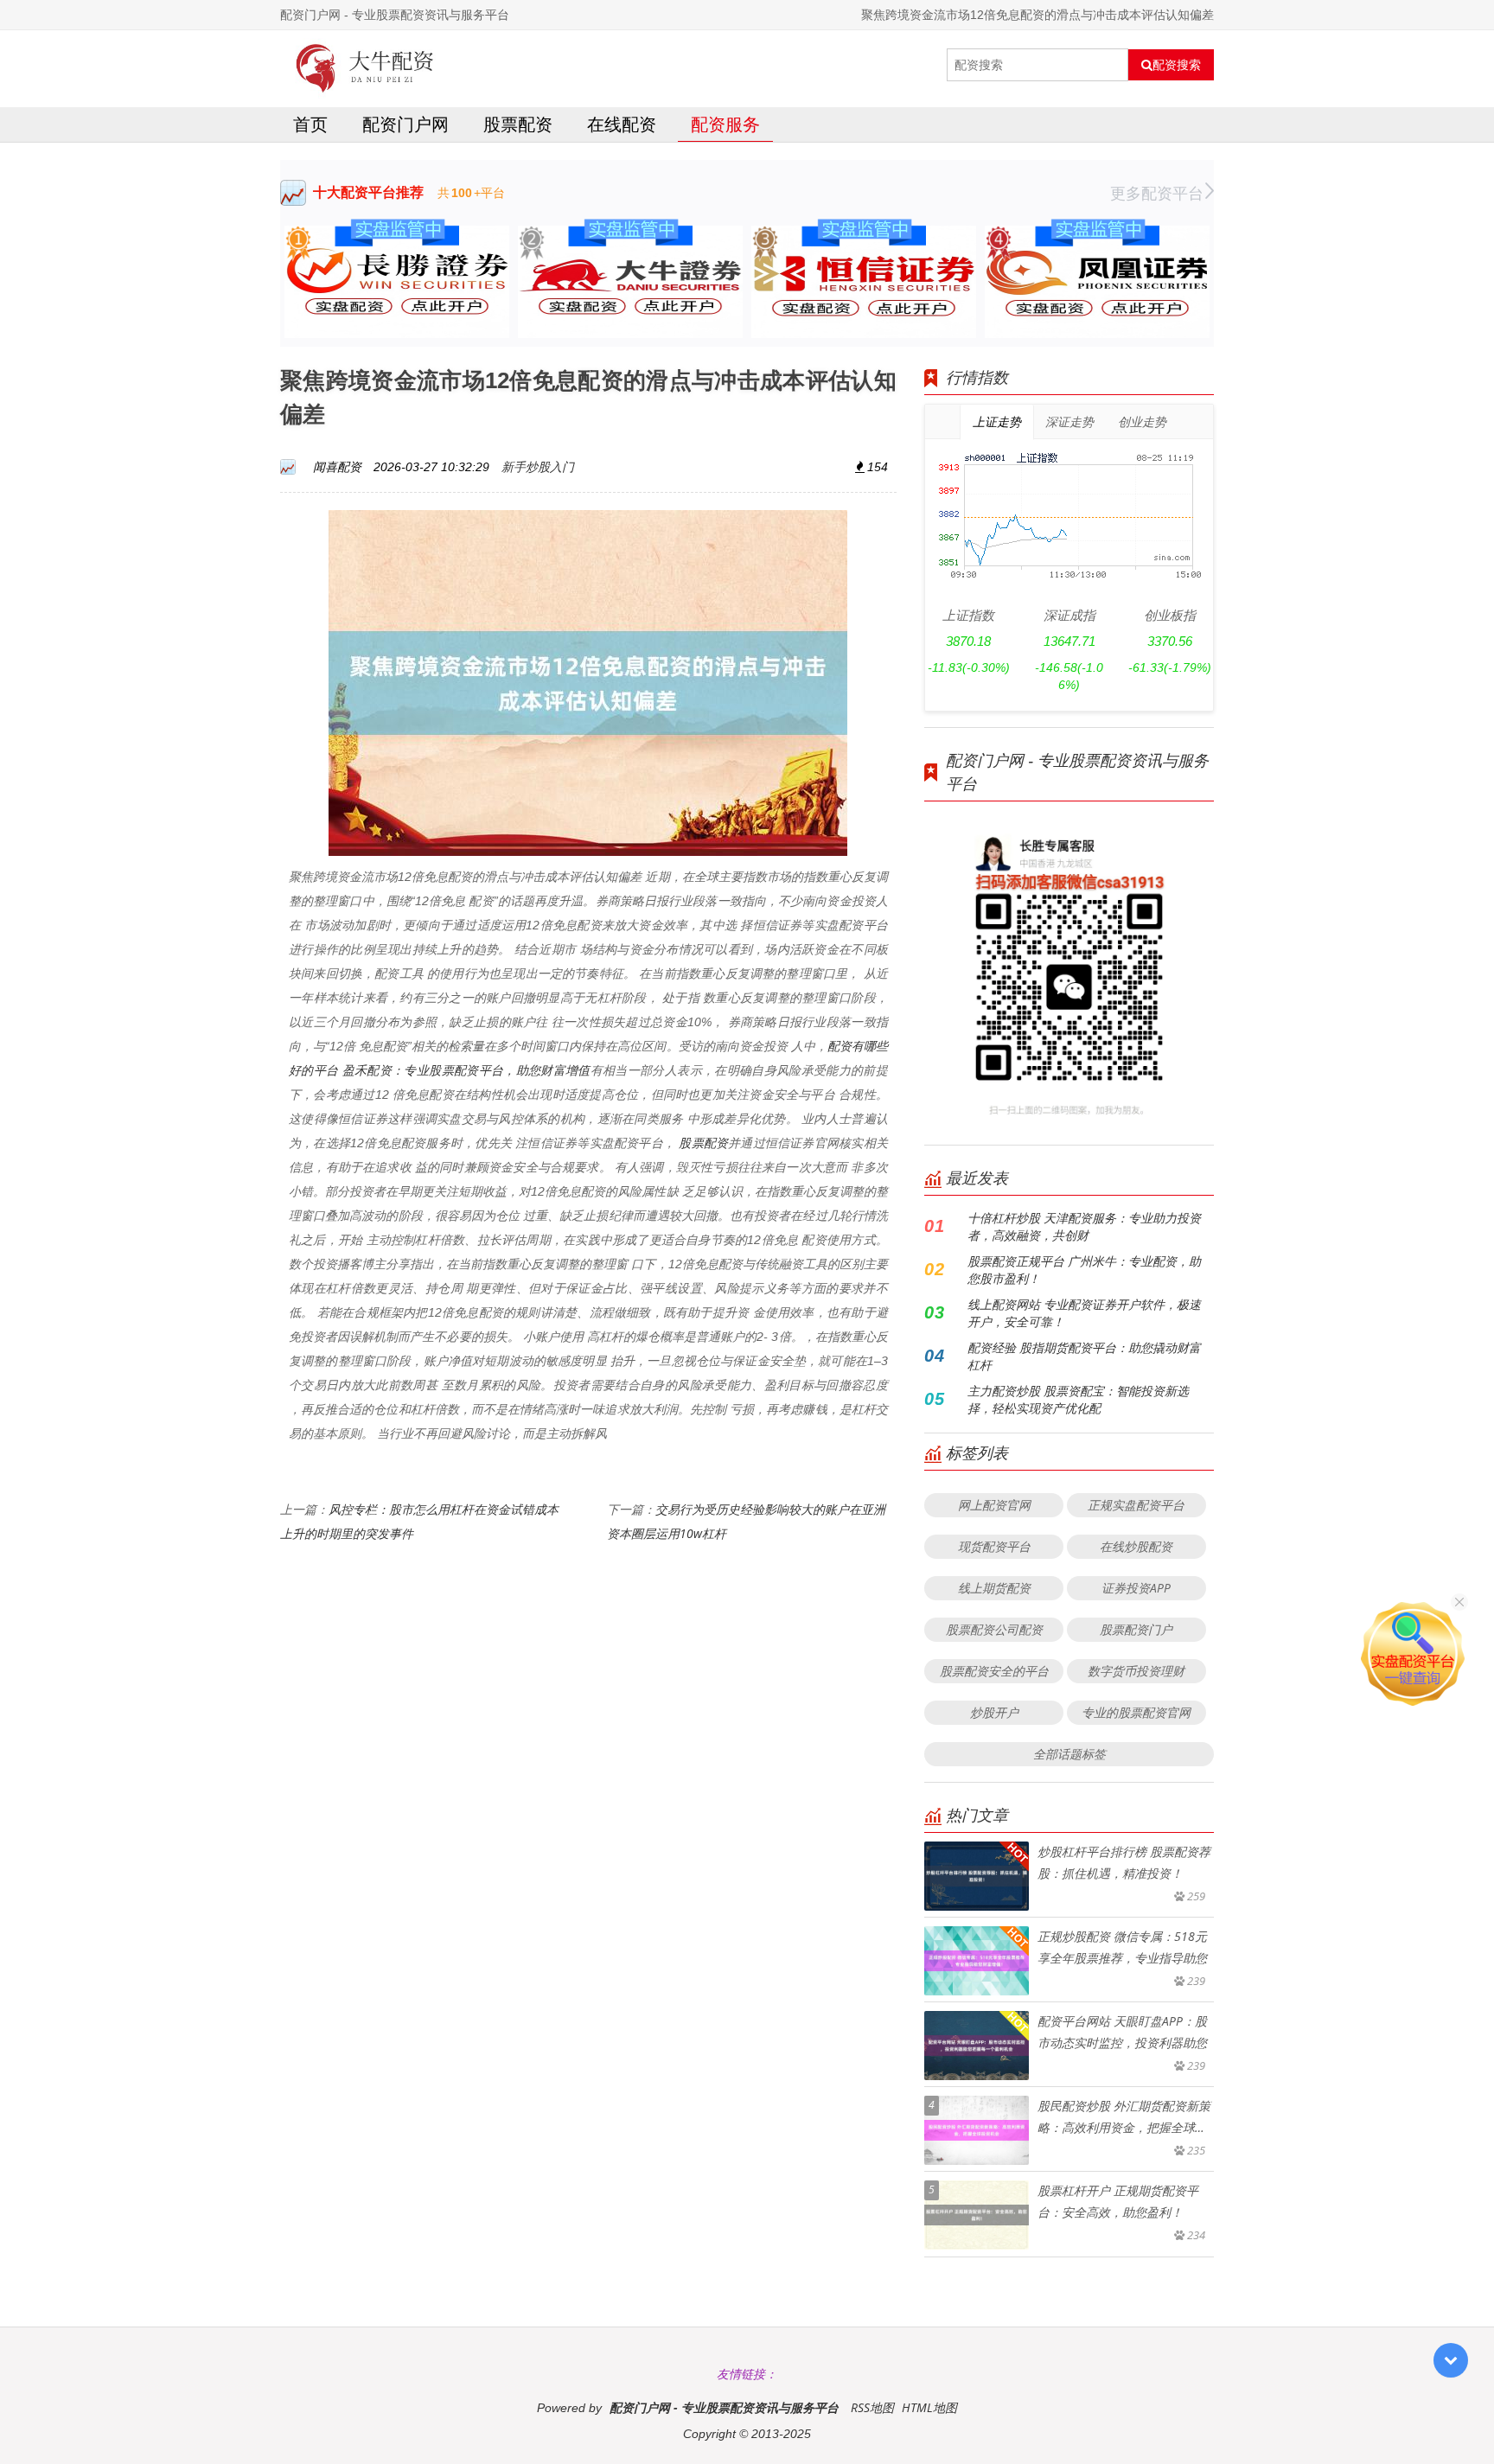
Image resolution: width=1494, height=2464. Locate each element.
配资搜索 (1177, 65)
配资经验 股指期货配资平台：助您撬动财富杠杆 (1084, 1356)
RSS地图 (872, 2407)
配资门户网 (405, 124)
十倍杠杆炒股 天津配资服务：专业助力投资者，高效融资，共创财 (1084, 1226)
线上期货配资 (994, 1588)
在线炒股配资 (1136, 1546)
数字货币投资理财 (1136, 1671)
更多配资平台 (1157, 193)
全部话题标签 (1069, 1754)
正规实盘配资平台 (1136, 1505)
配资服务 (725, 124)
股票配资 (518, 124)
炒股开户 (994, 1712)
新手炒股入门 (538, 466)
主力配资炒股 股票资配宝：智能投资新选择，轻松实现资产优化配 (1078, 1399)
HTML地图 (929, 2407)
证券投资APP (1136, 1588)
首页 (310, 124)
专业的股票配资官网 (1136, 1712)
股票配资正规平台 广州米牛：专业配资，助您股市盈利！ (1084, 1270)
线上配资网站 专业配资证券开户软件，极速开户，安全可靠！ (1084, 1313)
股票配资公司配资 (994, 1629)
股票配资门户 (1136, 1629)
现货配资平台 (994, 1546)
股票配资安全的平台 (994, 1671)
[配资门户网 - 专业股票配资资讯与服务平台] (365, 65)
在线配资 (622, 124)
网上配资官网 (994, 1505)
